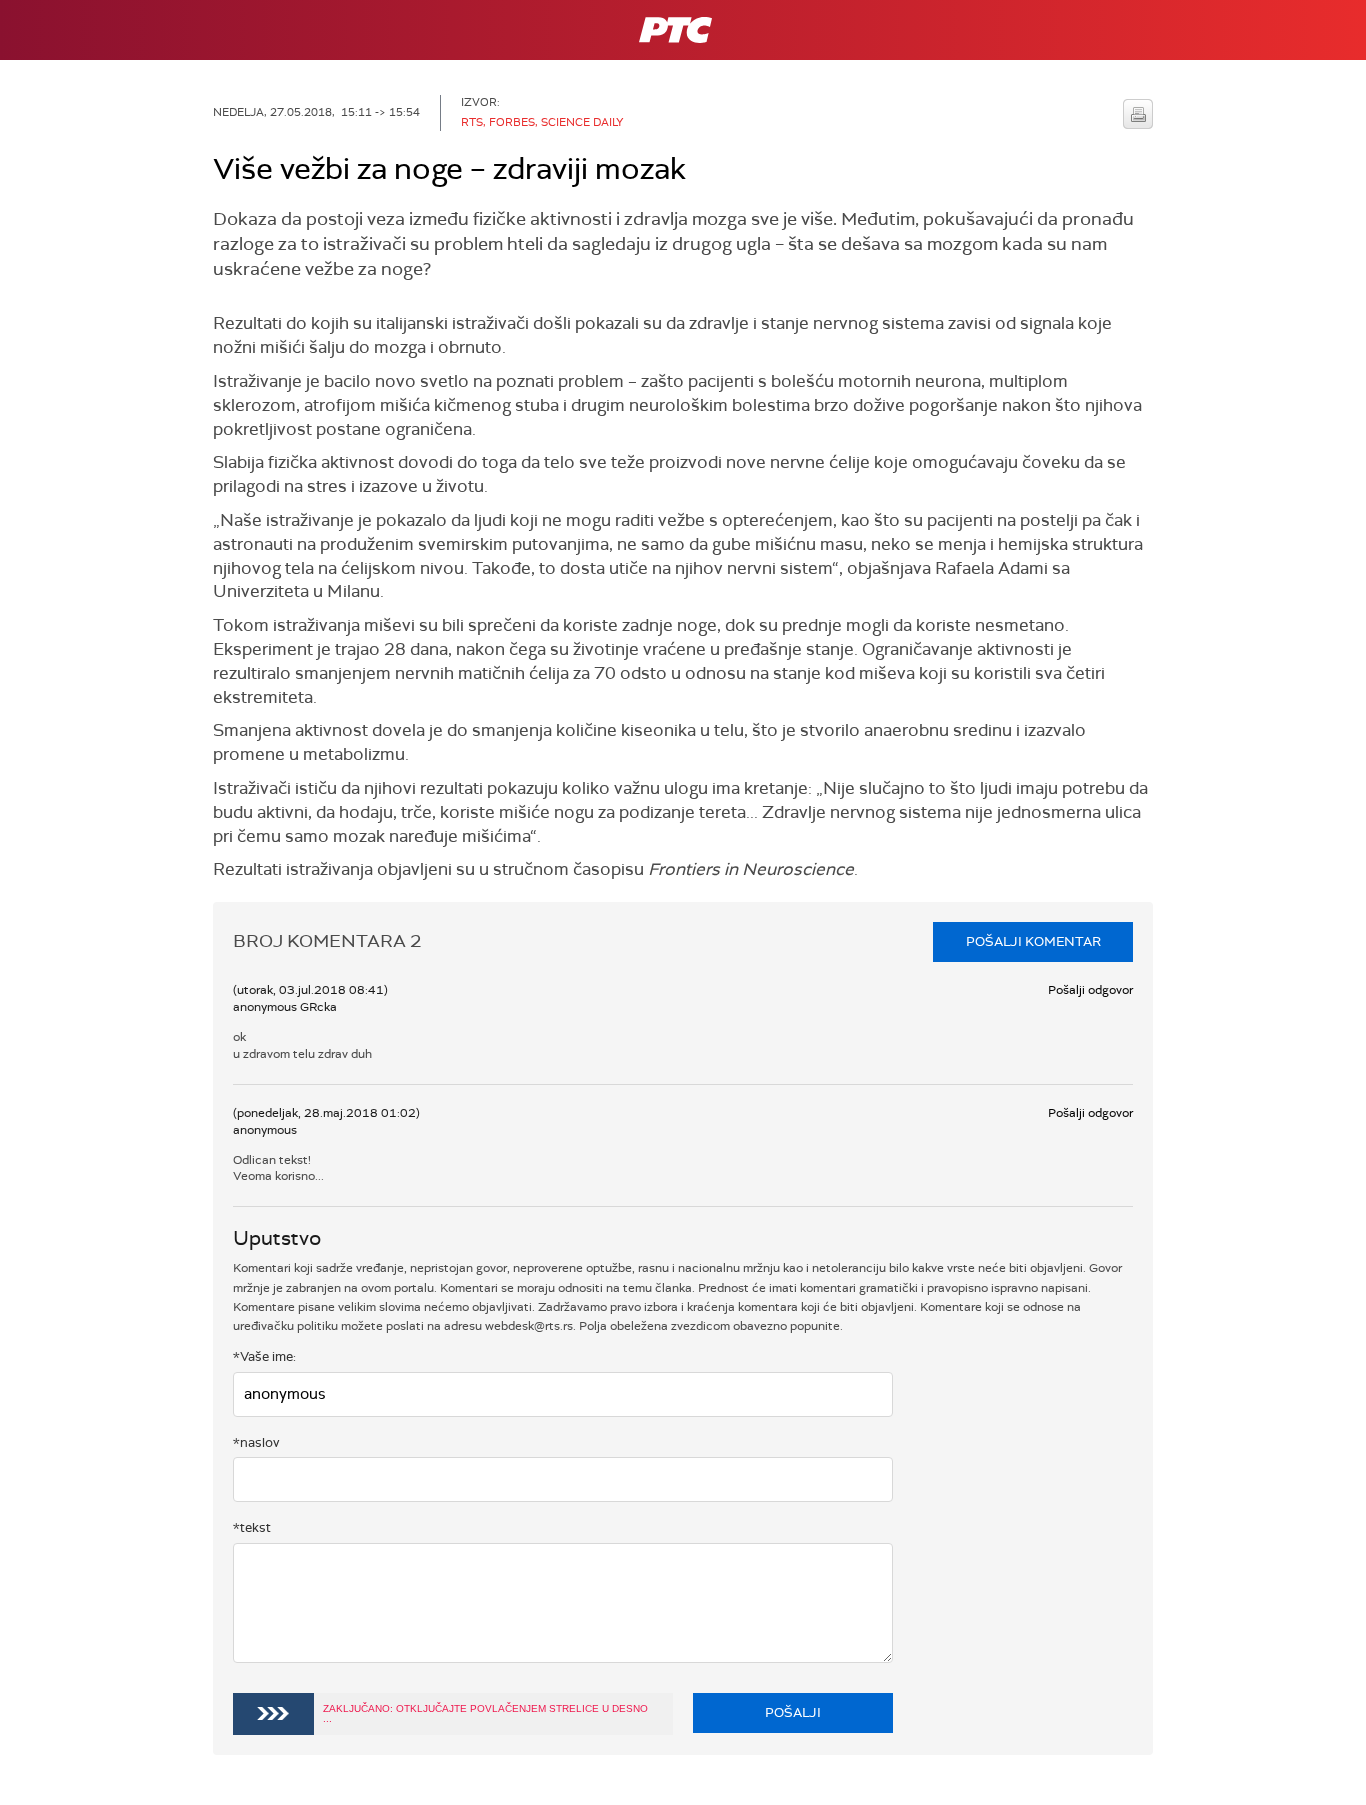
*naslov (256, 1442)
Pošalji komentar (1033, 941)
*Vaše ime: (264, 1356)
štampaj (1138, 114)
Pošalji (793, 1712)
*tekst (252, 1527)
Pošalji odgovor (1090, 990)
